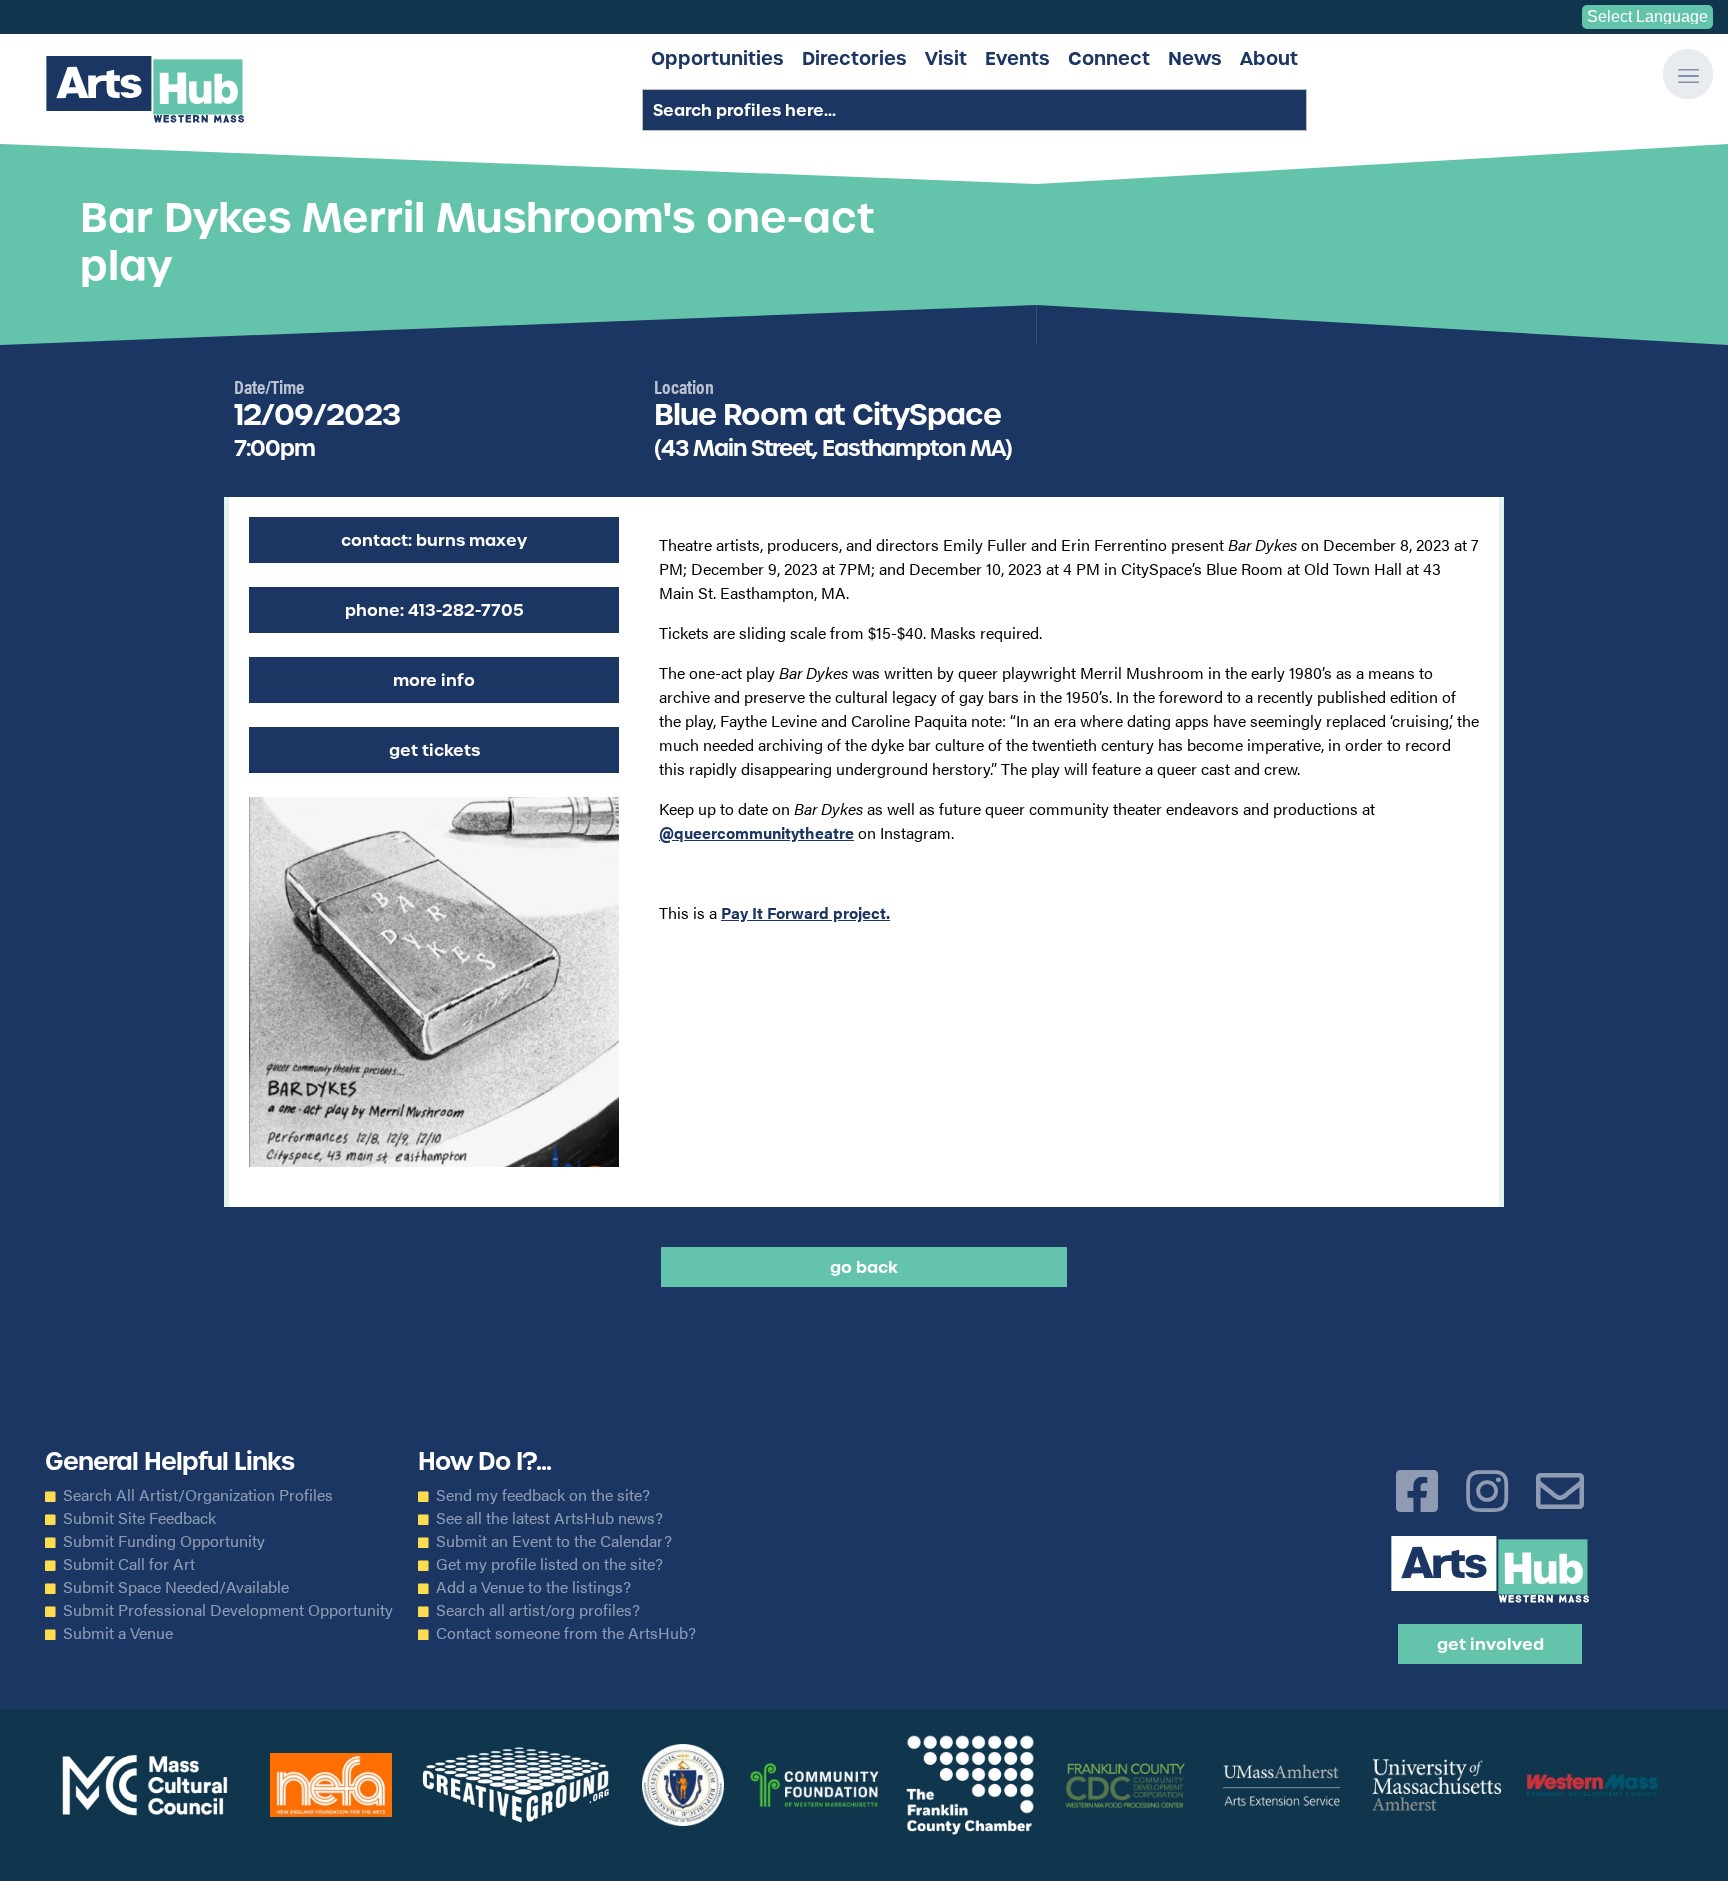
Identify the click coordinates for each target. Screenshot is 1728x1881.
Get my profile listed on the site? (549, 1564)
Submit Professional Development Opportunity (228, 1610)
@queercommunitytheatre (756, 832)
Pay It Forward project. (805, 912)
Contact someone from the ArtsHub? (566, 1633)
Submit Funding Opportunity (164, 1541)
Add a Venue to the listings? (533, 1587)
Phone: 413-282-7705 (434, 610)
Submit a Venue (118, 1633)
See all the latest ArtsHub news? (549, 1518)
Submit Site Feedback (139, 1518)
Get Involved (1490, 1644)
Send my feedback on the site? (543, 1495)
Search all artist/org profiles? (538, 1610)
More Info (434, 680)
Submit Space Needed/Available (176, 1587)
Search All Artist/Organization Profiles (198, 1495)
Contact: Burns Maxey (434, 540)
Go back (864, 1267)
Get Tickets (434, 750)
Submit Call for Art (129, 1564)
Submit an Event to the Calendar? (554, 1541)
